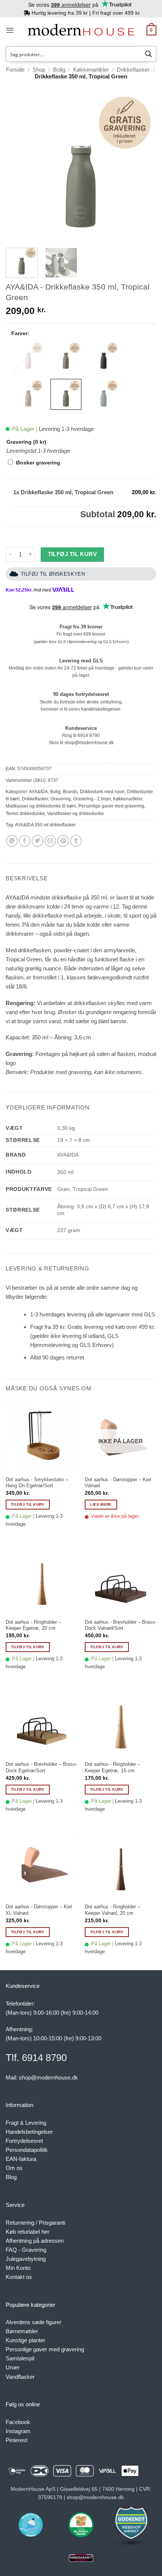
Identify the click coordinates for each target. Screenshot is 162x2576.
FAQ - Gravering (26, 2250)
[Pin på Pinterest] (63, 841)
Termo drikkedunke (25, 814)
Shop (39, 70)
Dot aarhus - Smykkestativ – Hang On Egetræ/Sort (37, 1483)
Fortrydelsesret (24, 2141)
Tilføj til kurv (73, 554)
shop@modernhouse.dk (89, 743)
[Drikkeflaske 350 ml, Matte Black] (104, 357)
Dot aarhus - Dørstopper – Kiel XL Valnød (39, 1910)
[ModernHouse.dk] (81, 30)
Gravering (61, 799)
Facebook (18, 2422)
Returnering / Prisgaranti (35, 2223)
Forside (15, 70)
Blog (11, 2177)
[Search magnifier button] (148, 54)
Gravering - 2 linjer (92, 799)
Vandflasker (20, 2377)
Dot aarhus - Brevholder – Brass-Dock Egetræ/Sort (41, 1767)
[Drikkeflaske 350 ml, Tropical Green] (66, 394)
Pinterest (17, 2440)
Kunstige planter (25, 2340)
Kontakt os (19, 2277)
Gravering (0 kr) (26, 442)
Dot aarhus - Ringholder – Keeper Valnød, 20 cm (112, 1910)
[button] (10, 30)
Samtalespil (20, 2358)
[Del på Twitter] (37, 841)
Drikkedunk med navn (102, 792)
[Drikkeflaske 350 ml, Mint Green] (104, 394)
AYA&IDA (38, 792)
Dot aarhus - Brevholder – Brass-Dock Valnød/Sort (121, 1625)
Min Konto (18, 2268)
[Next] (144, 167)
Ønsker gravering (38, 463)
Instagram (18, 2431)
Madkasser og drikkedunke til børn (41, 806)
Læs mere (101, 1504)
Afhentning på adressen (35, 2241)
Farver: (20, 333)
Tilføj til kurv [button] (28, 1504)
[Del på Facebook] (25, 841)
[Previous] (18, 167)
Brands (70, 792)
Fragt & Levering (26, 2123)
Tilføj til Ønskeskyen (53, 574)
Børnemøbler (22, 2331)
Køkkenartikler (91, 70)
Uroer (13, 2367)
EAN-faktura (21, 2159)
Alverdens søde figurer (34, 2322)
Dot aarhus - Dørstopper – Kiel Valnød (118, 1483)
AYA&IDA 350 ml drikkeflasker (45, 825)
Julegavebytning (26, 2259)
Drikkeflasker (133, 70)
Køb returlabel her (28, 2232)
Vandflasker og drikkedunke (76, 814)
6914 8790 (89, 736)
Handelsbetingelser (29, 2132)
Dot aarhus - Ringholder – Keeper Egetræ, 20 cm (33, 1625)
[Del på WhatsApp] (12, 841)
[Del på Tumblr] (76, 841)
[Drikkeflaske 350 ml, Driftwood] (66, 357)
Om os (14, 2168)
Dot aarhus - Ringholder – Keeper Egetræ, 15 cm (112, 1767)
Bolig (59, 70)
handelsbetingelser (101, 709)
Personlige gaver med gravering (111, 806)
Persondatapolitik (27, 2150)
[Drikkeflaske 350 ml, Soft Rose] (28, 357)
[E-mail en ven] (50, 841)
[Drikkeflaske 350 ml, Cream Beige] (28, 394)
